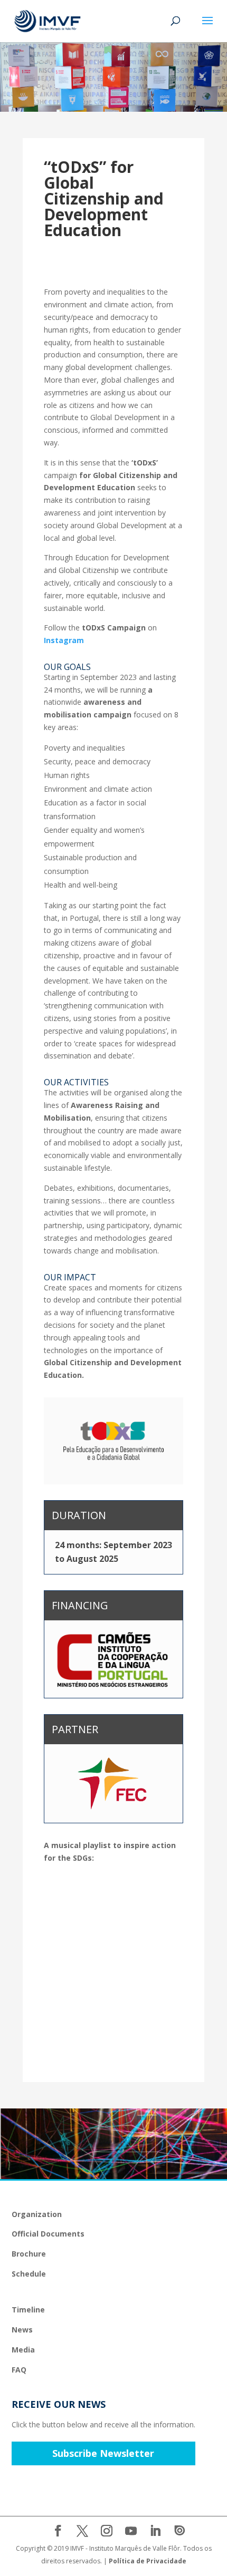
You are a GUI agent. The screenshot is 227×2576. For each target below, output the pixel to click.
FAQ (19, 2370)
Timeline (28, 2310)
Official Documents (48, 2234)
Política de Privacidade (148, 2561)
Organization (37, 2214)
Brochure (29, 2254)
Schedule (29, 2274)
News (22, 2330)
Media (23, 2350)
